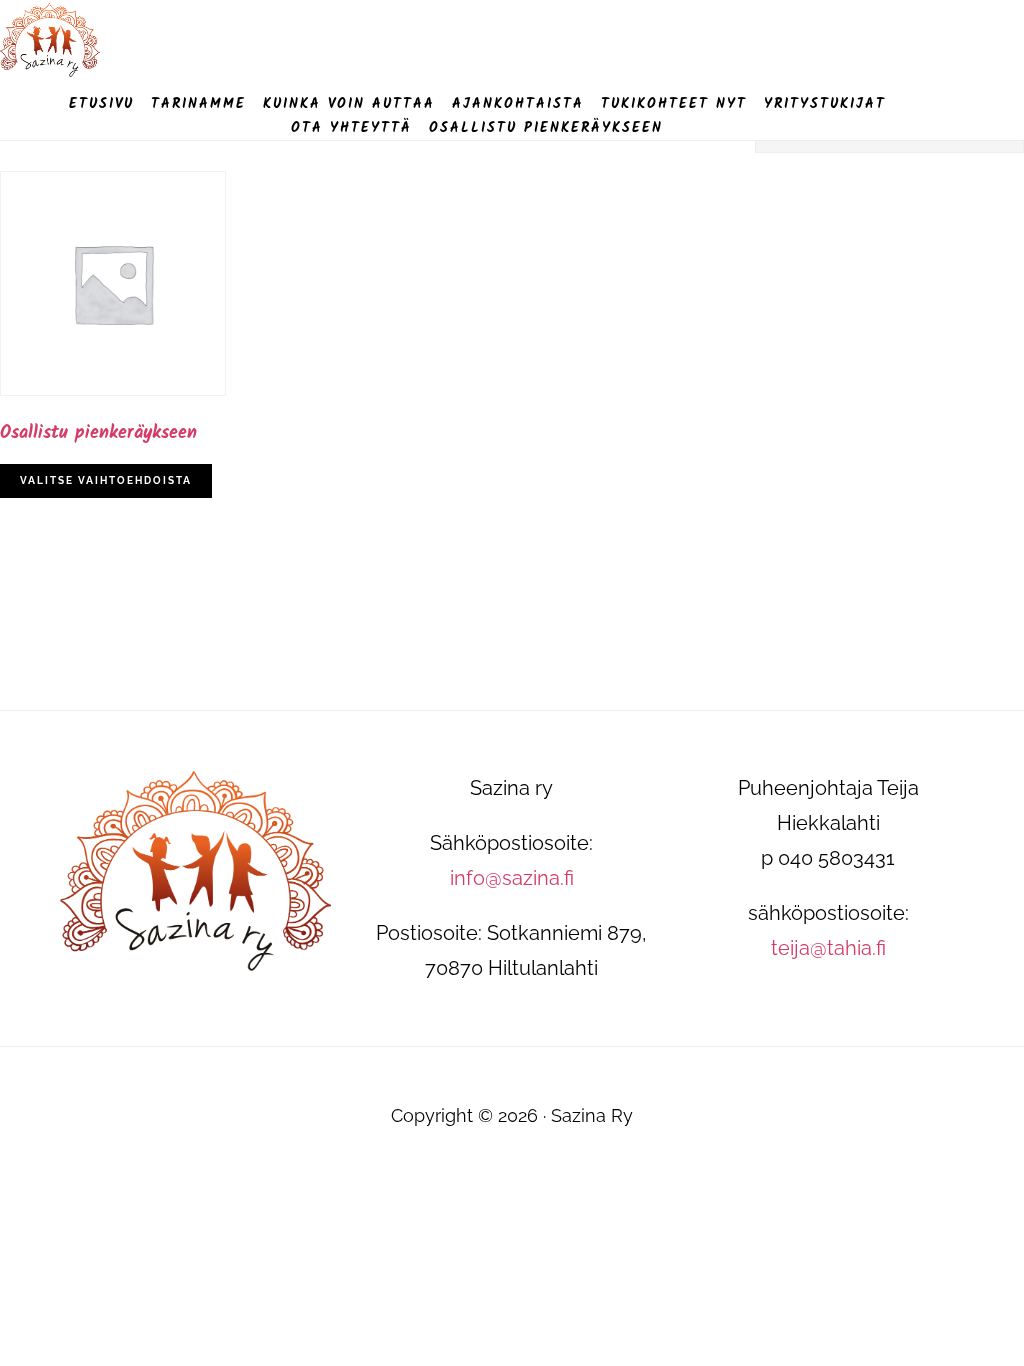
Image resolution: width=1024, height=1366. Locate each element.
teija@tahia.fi (828, 948)
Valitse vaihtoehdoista (106, 480)
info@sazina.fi (512, 878)
